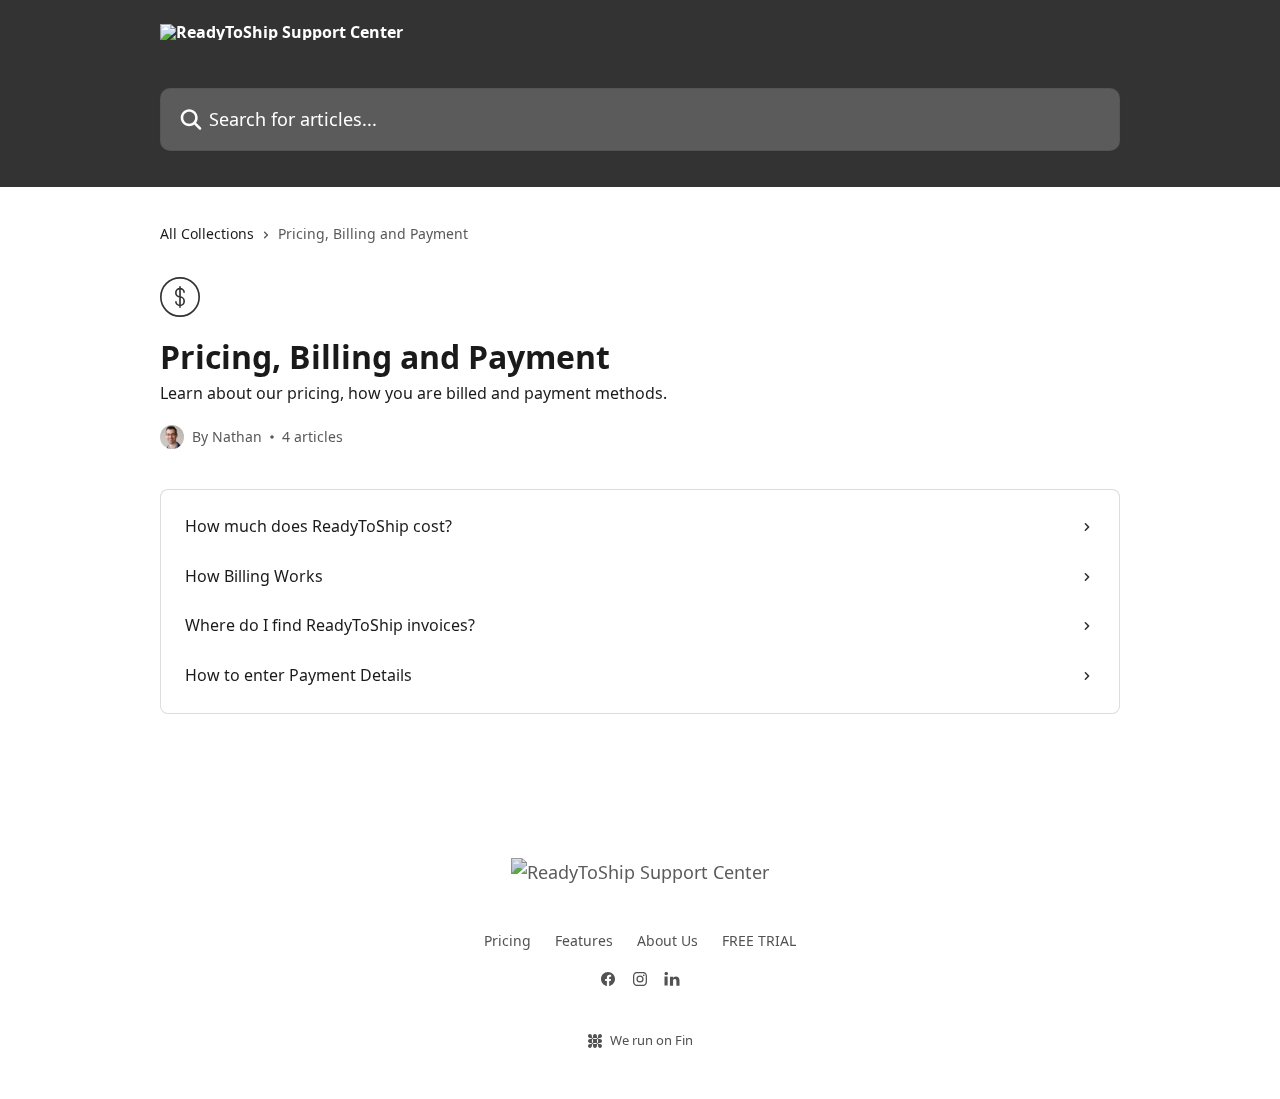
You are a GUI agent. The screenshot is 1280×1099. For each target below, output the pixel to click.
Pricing (507, 940)
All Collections (207, 233)
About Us (667, 940)
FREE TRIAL (759, 940)
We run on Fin (651, 1040)
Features (584, 940)
